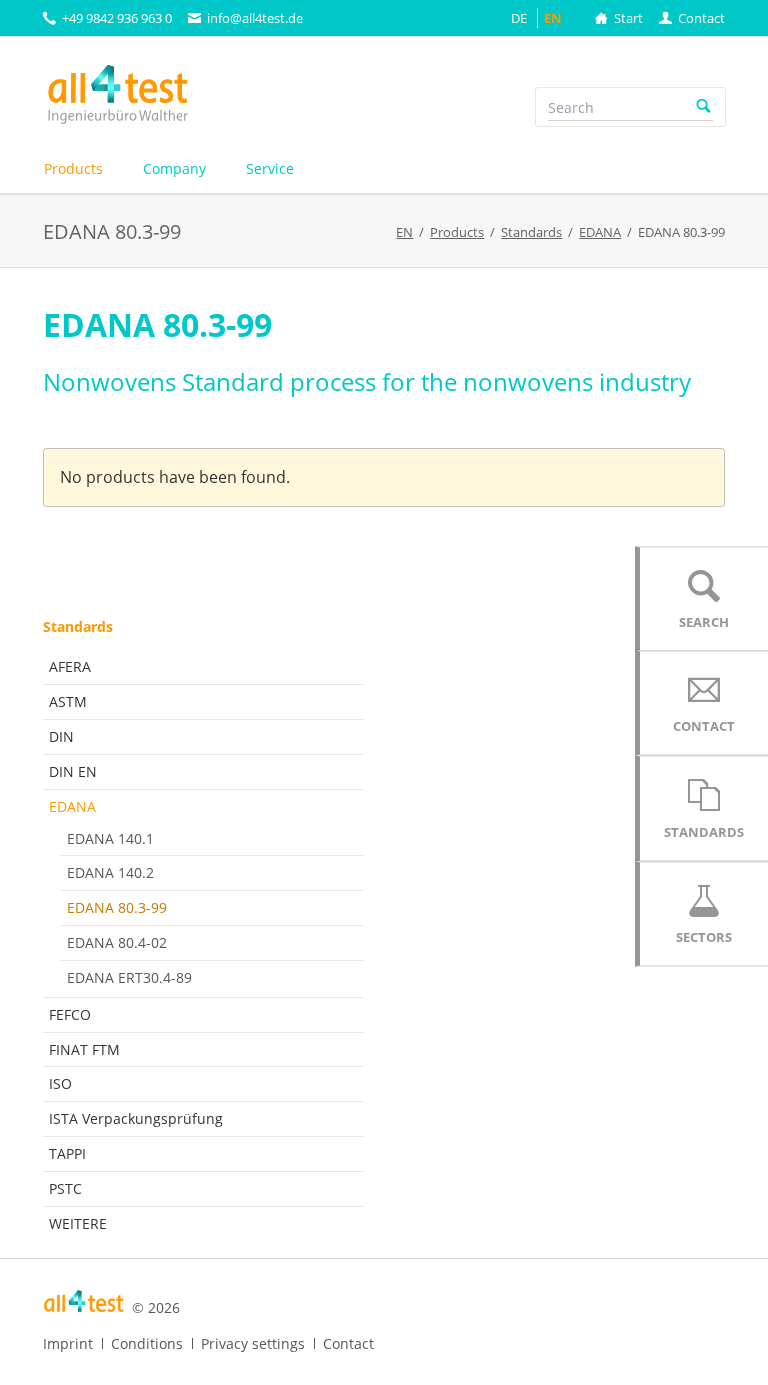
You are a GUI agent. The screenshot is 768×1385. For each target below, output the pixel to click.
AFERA (70, 666)
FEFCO (70, 1014)
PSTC (65, 1188)
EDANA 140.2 (110, 872)
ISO (60, 1083)
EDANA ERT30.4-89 (129, 977)
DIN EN (73, 771)
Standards (78, 626)
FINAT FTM (84, 1049)
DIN (61, 736)
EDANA (72, 806)
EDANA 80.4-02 (117, 942)
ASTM (68, 701)
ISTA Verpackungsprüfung (136, 1118)
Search (704, 107)
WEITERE (78, 1223)
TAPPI (67, 1153)
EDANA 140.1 (110, 838)
